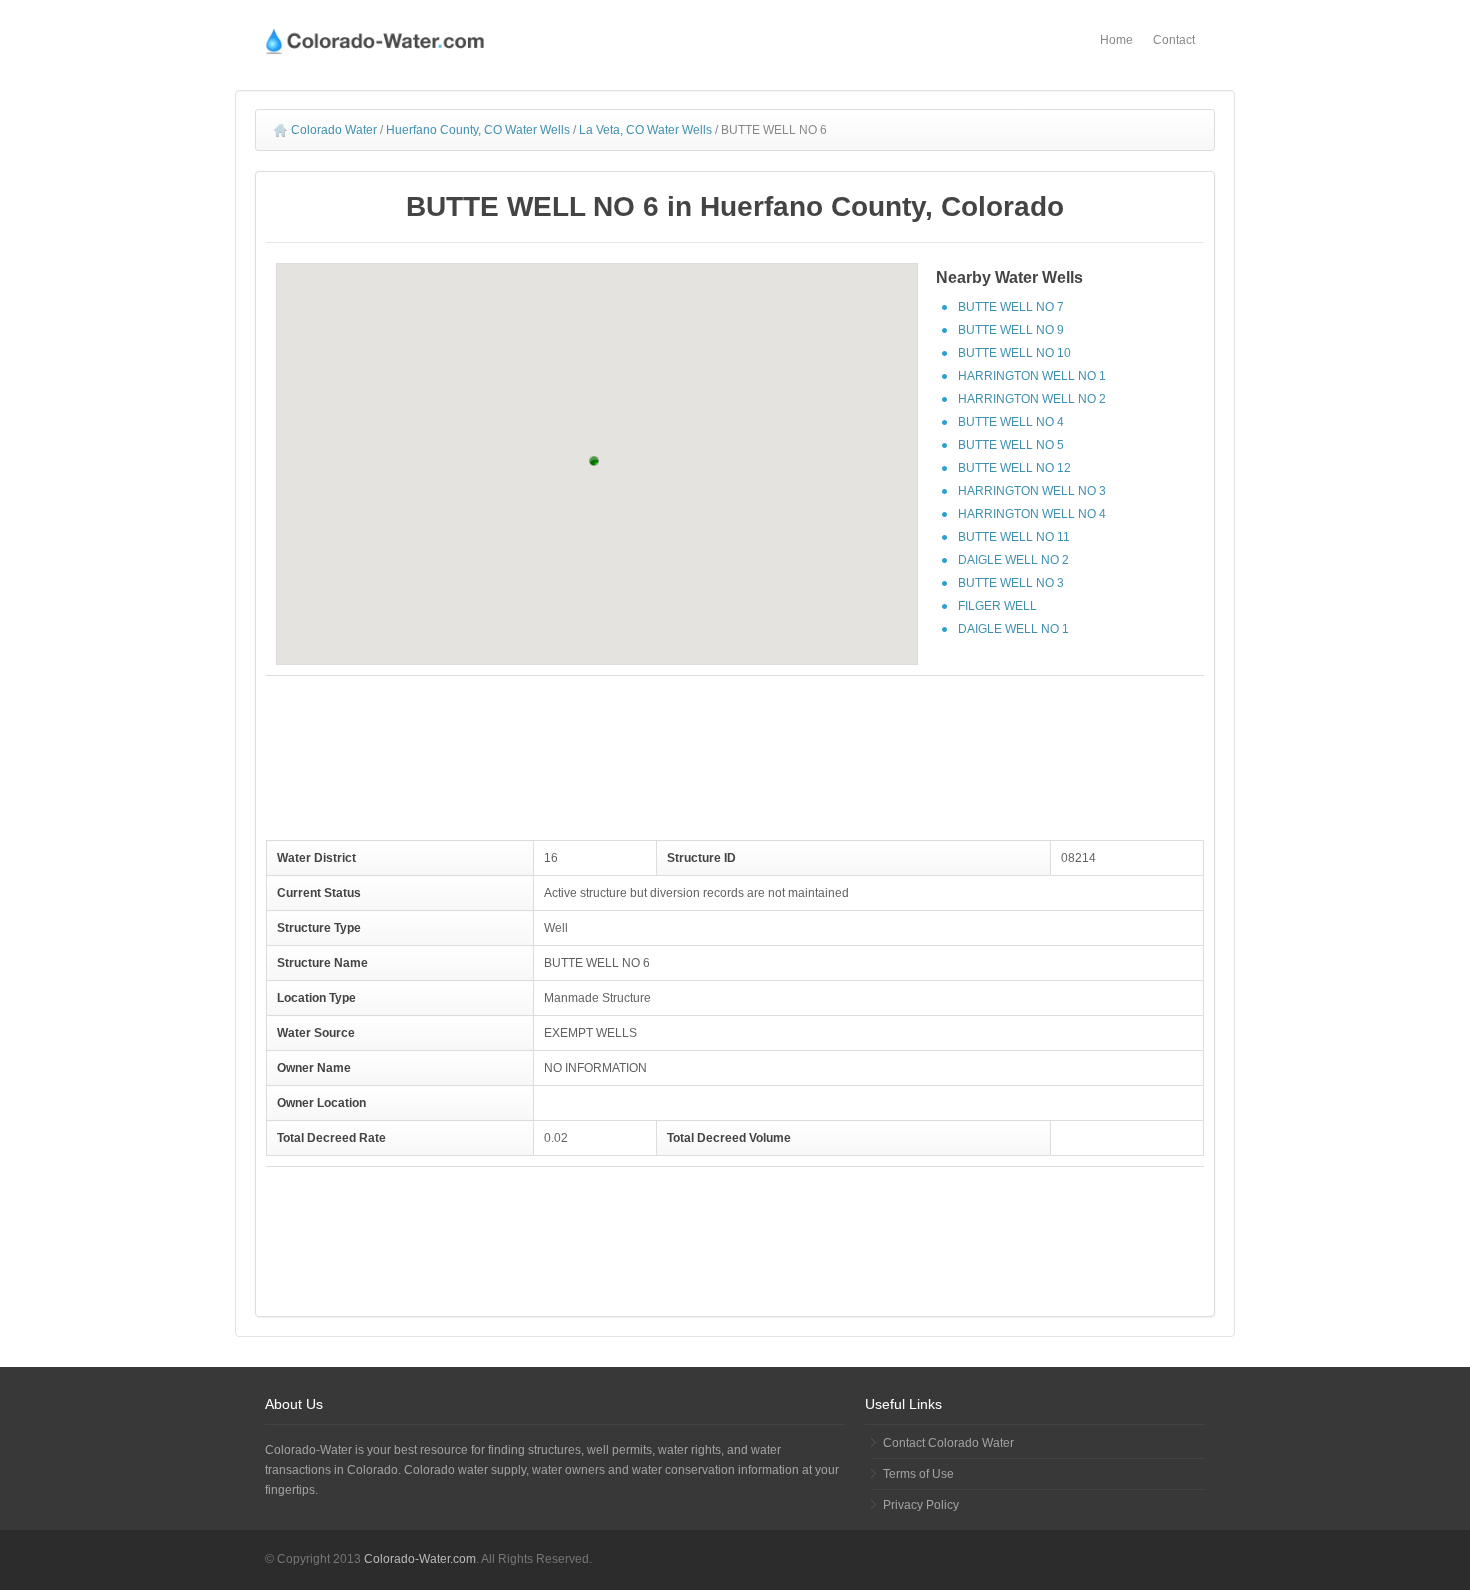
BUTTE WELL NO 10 (1014, 353)
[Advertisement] (735, 751)
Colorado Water (334, 130)
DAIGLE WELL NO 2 (1013, 560)
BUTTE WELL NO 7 (1011, 307)
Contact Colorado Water (948, 1443)
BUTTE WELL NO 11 (1014, 537)
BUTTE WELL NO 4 (1011, 422)
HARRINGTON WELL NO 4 (1032, 514)
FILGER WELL (997, 606)
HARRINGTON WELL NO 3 (1032, 491)
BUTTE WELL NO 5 (1011, 445)
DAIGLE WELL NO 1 (1013, 629)
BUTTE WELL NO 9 (1011, 330)
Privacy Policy (921, 1505)
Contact (1174, 40)
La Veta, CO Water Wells (645, 130)
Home (1116, 40)
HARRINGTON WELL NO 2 (1032, 399)
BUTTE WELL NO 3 (1011, 583)
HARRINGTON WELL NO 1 (1032, 376)
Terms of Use (918, 1474)
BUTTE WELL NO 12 (1014, 468)
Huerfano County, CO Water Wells (478, 130)
